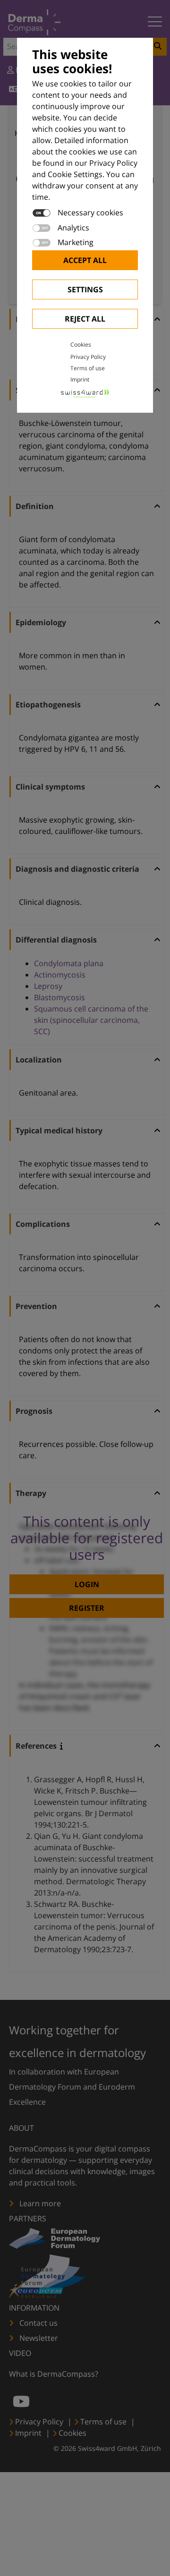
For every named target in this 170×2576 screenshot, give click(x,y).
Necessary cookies (90, 213)
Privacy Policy (88, 357)
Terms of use (88, 368)
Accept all (85, 260)
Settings (85, 289)
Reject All (85, 319)
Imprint (80, 379)
